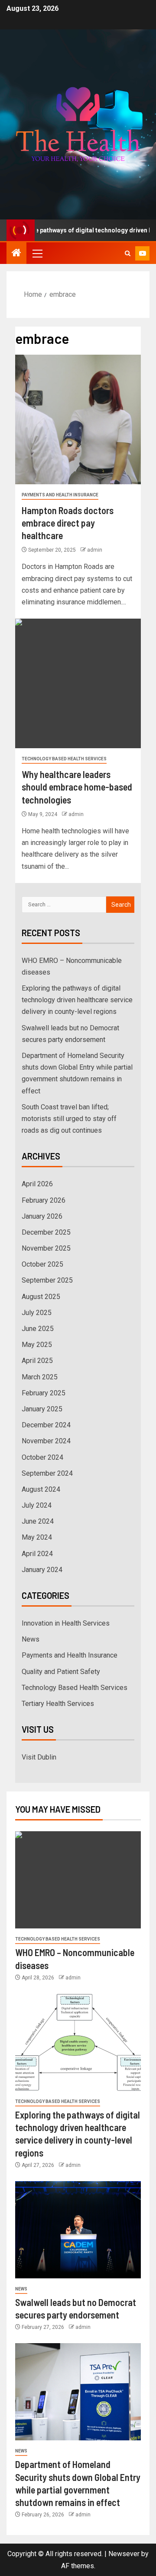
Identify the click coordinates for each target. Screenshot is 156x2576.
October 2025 (42, 1264)
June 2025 (38, 1329)
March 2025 (40, 1377)
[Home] (16, 254)
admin (95, 550)
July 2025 (37, 1313)
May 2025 (37, 1345)
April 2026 (37, 1184)
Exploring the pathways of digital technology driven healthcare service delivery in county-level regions (77, 1000)
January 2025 (42, 1409)
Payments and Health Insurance (60, 495)
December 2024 (46, 1425)
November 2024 (46, 1441)
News (31, 1639)
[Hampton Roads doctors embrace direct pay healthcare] (78, 419)
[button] (37, 253)
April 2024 (37, 1554)
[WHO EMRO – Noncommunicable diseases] (78, 1880)
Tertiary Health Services (58, 1704)
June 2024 (38, 1521)
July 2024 (37, 1505)
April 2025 (37, 1361)
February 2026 (44, 1200)
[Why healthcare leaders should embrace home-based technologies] (78, 683)
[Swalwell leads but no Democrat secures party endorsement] (78, 2230)
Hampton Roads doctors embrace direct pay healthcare (68, 523)
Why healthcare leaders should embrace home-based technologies (77, 787)
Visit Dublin (39, 1757)
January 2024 (42, 1570)
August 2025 (41, 1297)
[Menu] (37, 253)
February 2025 (44, 1393)
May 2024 (37, 1537)
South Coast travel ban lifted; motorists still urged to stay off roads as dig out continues (69, 1119)
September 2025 (47, 1280)
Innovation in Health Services (66, 1623)
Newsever (124, 2554)
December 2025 (46, 1232)
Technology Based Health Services (64, 759)
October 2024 (42, 1457)
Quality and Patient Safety (61, 1672)
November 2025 (46, 1248)
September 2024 (47, 1473)
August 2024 (41, 1489)
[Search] (128, 253)
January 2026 (42, 1216)
